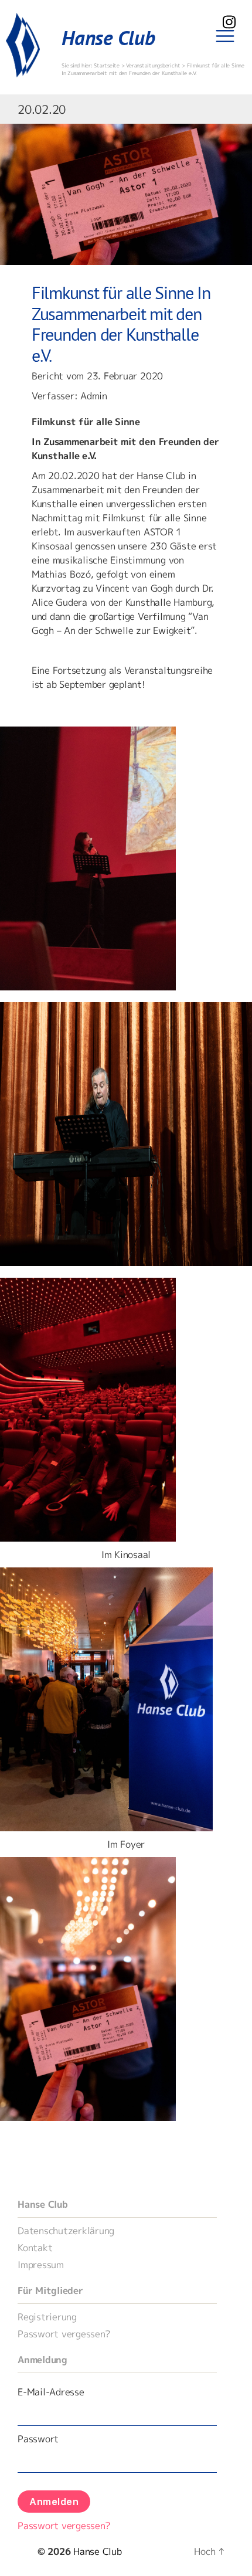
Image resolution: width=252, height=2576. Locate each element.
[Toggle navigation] (225, 36)
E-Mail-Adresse (51, 2392)
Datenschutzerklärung (66, 2231)
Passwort (38, 2439)
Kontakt (35, 2248)
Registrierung (47, 2317)
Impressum (41, 2265)
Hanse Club (108, 38)
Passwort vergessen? (64, 2334)
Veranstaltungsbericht (153, 65)
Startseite (107, 65)
